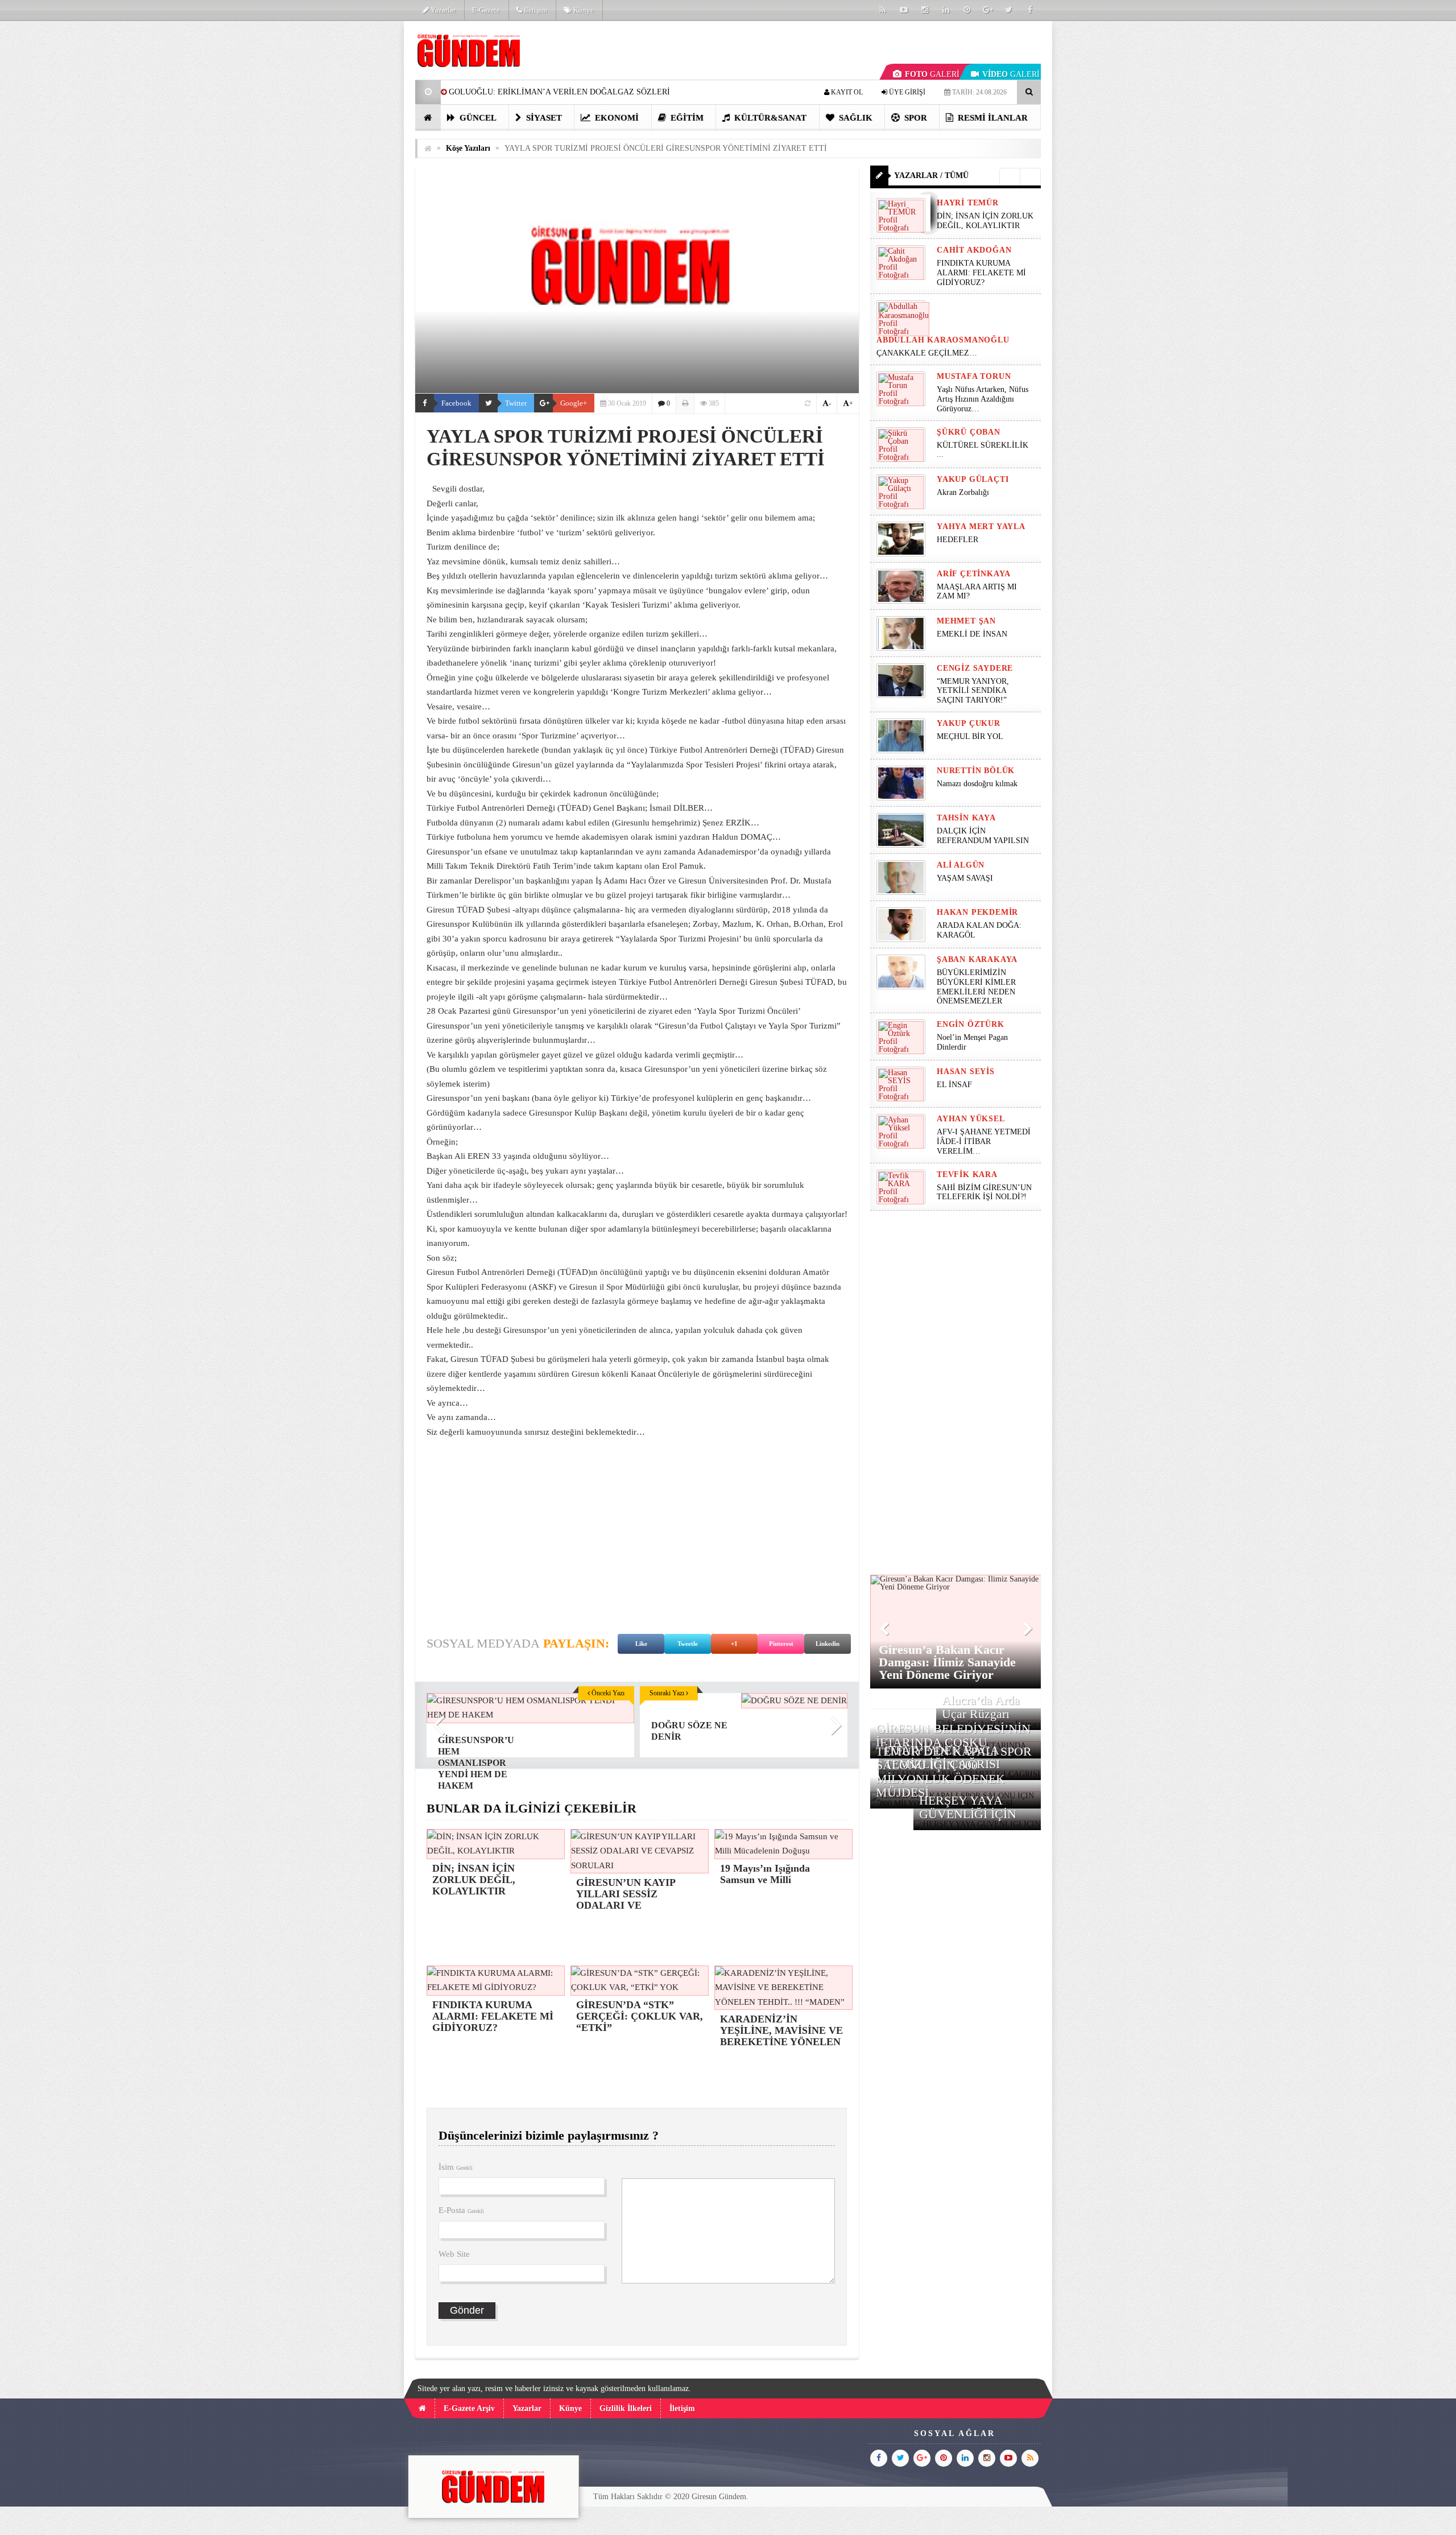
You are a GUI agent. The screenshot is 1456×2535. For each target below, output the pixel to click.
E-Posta (461, 2210)
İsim (456, 2167)
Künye (583, 10)
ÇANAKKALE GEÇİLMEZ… (928, 353)
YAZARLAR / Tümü (931, 176)
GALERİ (932, 74)
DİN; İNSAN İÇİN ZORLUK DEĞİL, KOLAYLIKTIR (985, 221)
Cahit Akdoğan (974, 250)
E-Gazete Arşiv (469, 2408)
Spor (915, 118)
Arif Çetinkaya (974, 574)
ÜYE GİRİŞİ (906, 92)
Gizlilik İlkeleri (626, 2408)
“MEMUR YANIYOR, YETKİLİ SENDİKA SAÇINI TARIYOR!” (973, 691)
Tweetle (688, 1644)
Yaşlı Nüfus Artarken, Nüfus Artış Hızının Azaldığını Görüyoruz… (983, 399)
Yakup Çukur (969, 723)
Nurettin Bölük (976, 771)
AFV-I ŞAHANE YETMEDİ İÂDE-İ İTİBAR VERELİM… (984, 1141)
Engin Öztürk (971, 1024)
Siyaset (543, 118)
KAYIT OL (846, 92)
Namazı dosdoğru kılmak (977, 784)
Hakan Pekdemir (977, 912)
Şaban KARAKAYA (977, 959)
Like (641, 1644)
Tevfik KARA (967, 1174)
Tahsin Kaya (966, 818)
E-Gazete (486, 10)
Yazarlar (442, 10)
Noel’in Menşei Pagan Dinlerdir (972, 1042)
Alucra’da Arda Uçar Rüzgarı (981, 1707)
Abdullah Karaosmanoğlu (943, 340)
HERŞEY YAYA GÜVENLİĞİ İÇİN (968, 1807)
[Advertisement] (358, 191)
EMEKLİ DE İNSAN (972, 634)
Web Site (454, 2254)
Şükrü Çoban (969, 432)
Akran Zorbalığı (963, 492)
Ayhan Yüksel (971, 1119)
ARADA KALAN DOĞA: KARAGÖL (979, 930)
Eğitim (686, 118)
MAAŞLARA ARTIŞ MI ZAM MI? (977, 592)
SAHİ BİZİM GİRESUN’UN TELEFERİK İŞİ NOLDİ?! (984, 1192)
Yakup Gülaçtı (973, 479)
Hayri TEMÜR (968, 203)
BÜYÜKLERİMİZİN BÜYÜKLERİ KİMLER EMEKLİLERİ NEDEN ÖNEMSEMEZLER (976, 987)
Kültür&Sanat (769, 118)
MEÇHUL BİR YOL (971, 736)
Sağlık (855, 118)
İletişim (535, 10)
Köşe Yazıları (468, 148)
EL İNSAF (954, 1085)
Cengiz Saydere (975, 668)
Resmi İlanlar (992, 118)
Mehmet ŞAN (966, 621)
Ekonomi (616, 118)
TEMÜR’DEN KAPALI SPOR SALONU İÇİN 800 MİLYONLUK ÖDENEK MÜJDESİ (954, 1772)
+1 (734, 1644)
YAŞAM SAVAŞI (965, 878)
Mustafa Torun (974, 376)
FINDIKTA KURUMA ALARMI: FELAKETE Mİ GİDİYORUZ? (981, 273)
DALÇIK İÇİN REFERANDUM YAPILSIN (983, 836)
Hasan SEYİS (966, 1072)
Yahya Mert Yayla (981, 527)
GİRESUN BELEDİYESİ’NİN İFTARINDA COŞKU (953, 1735)
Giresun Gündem (719, 2497)
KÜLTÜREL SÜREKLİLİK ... (983, 450)
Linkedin (828, 1644)
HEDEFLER (957, 540)
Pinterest (781, 1644)
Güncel (477, 118)
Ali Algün (961, 865)
